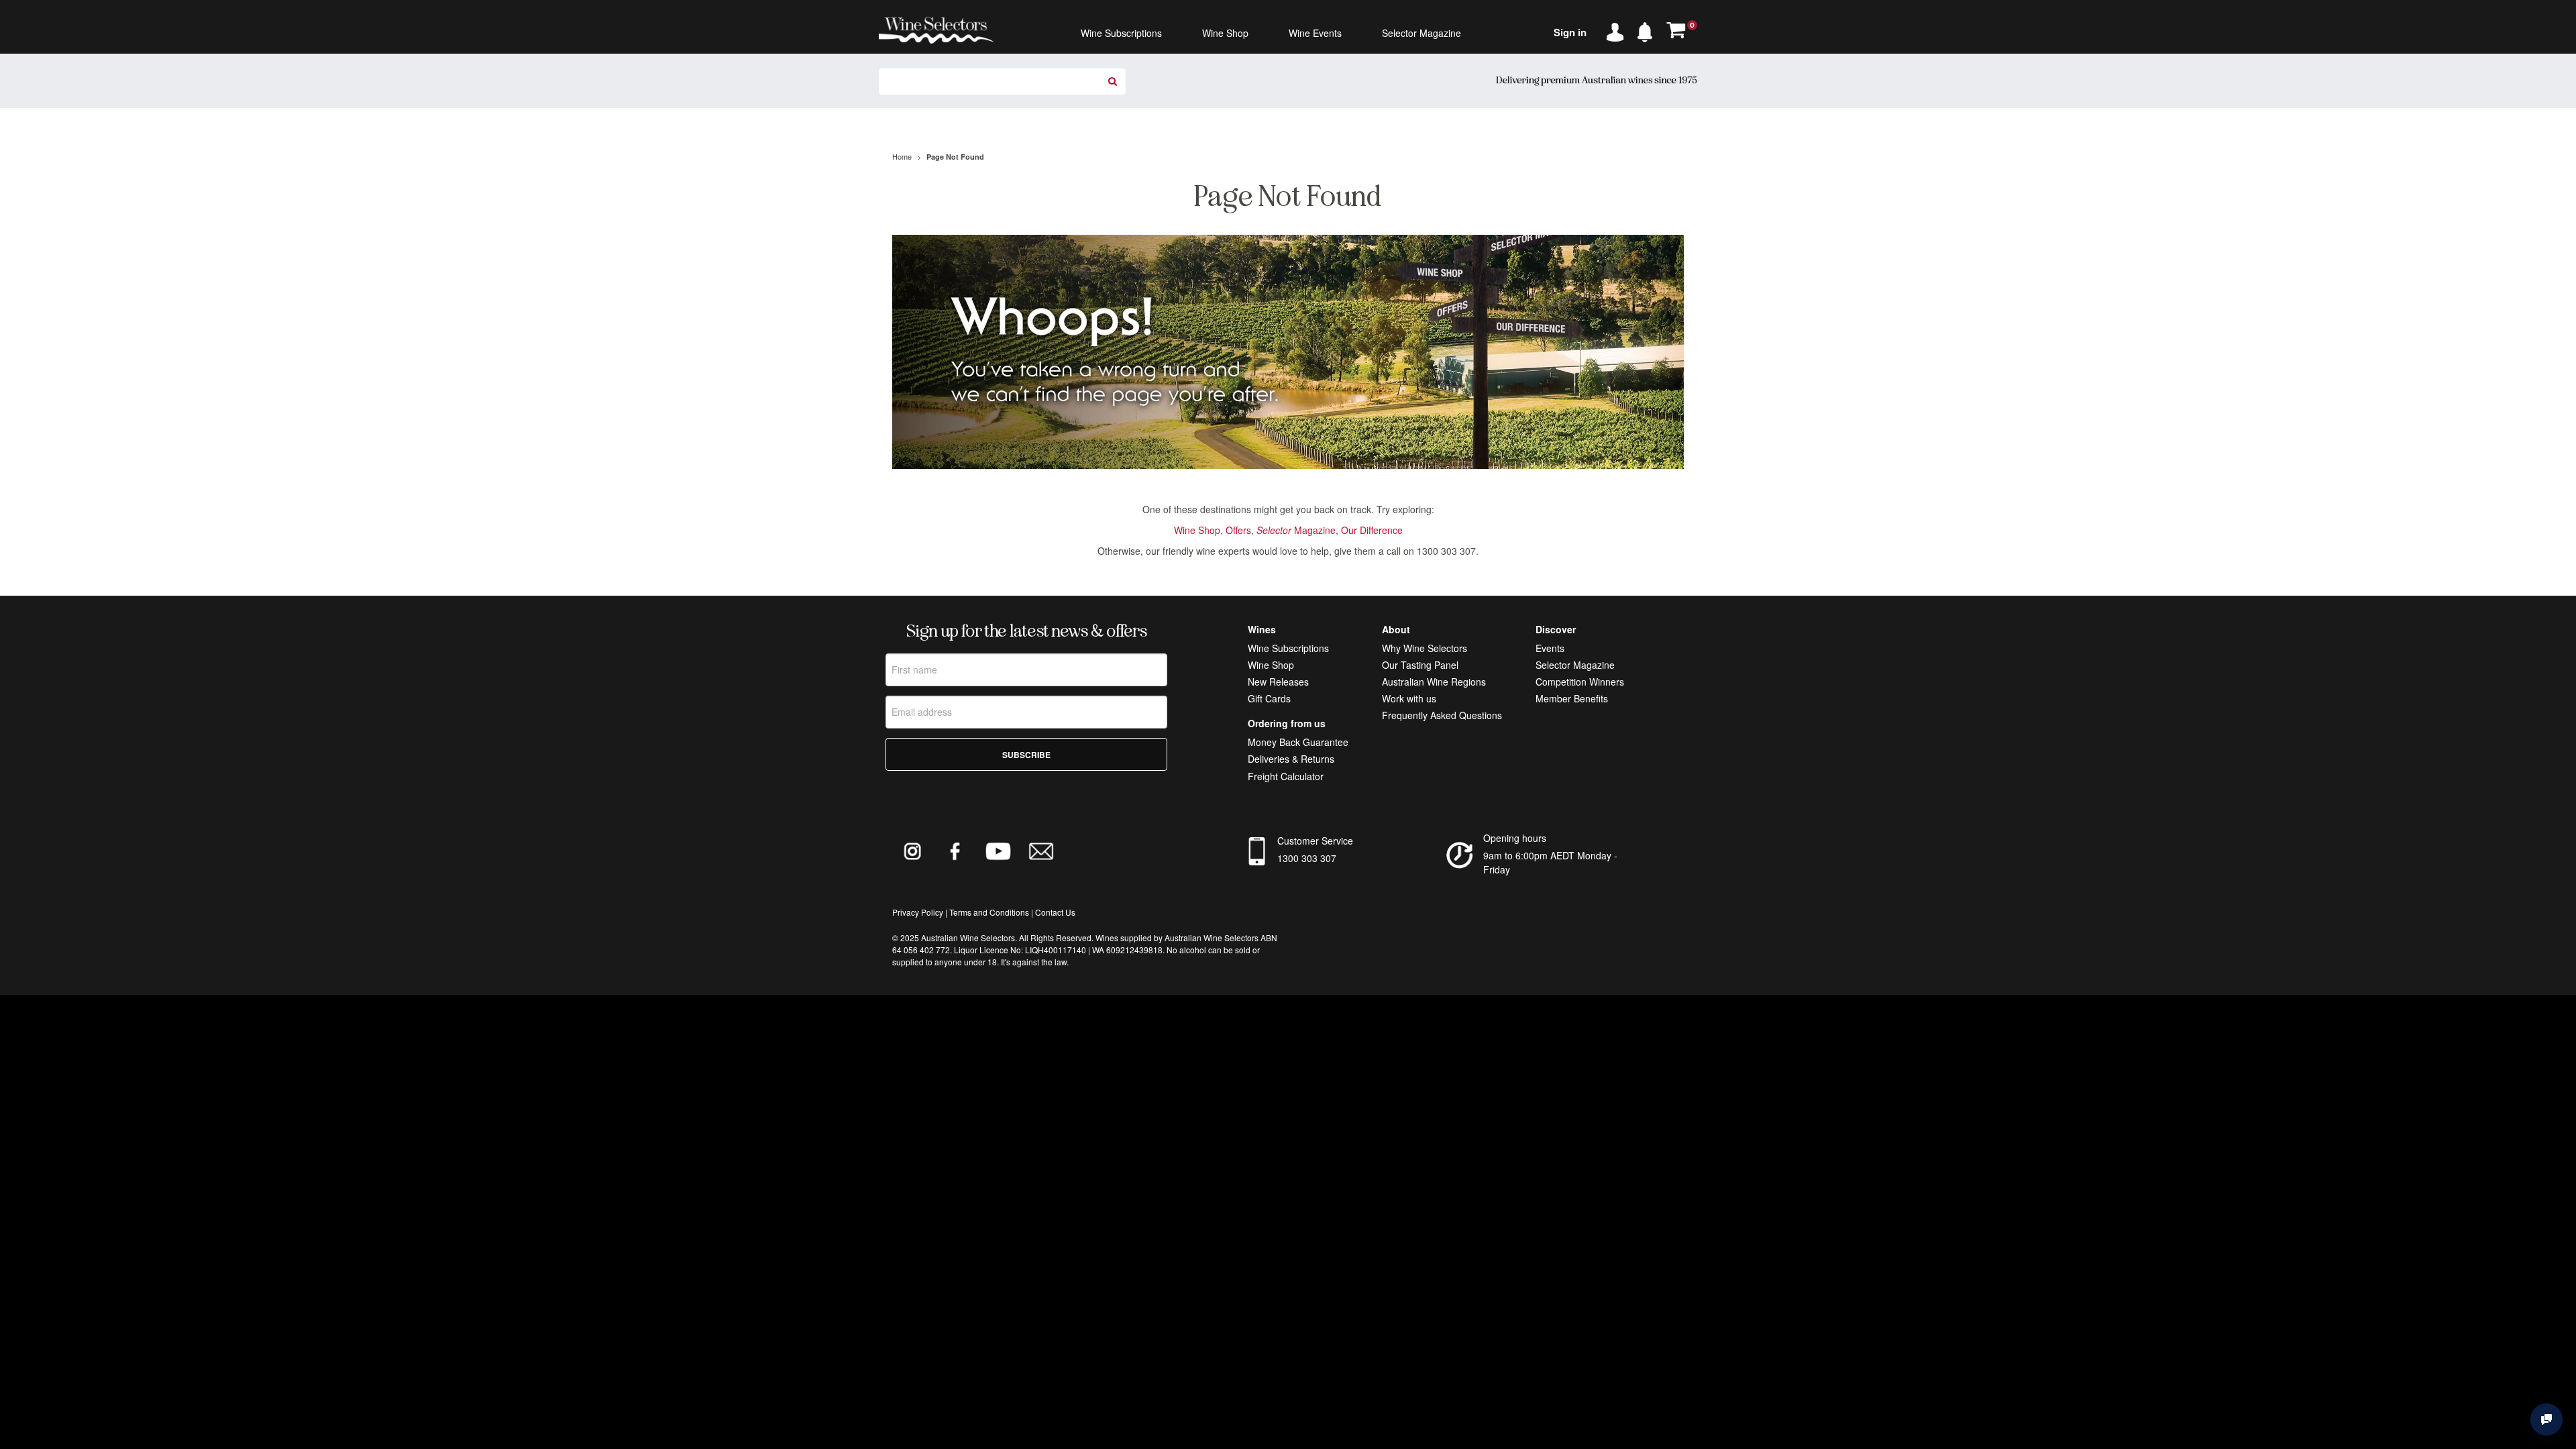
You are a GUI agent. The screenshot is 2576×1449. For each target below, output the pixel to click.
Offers (1238, 530)
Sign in (1570, 32)
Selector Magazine (1575, 665)
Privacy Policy (918, 912)
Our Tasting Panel (1420, 665)
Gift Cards (1269, 698)
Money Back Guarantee (1298, 742)
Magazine (1296, 530)
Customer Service (1315, 841)
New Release (1276, 682)
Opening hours (1515, 838)
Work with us (1409, 698)
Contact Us (1055, 912)
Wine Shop (1197, 530)
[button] (1648, 30)
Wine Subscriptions (1288, 648)
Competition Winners (1580, 682)
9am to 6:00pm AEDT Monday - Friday (1550, 862)
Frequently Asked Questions (1442, 715)
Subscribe (1026, 755)
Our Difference (1372, 530)
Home (902, 156)
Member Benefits (1572, 698)
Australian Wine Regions (1434, 682)
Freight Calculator (1286, 776)
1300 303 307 (1307, 858)
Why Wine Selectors (1425, 648)
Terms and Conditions (989, 912)
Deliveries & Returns (1291, 759)
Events (1550, 648)
